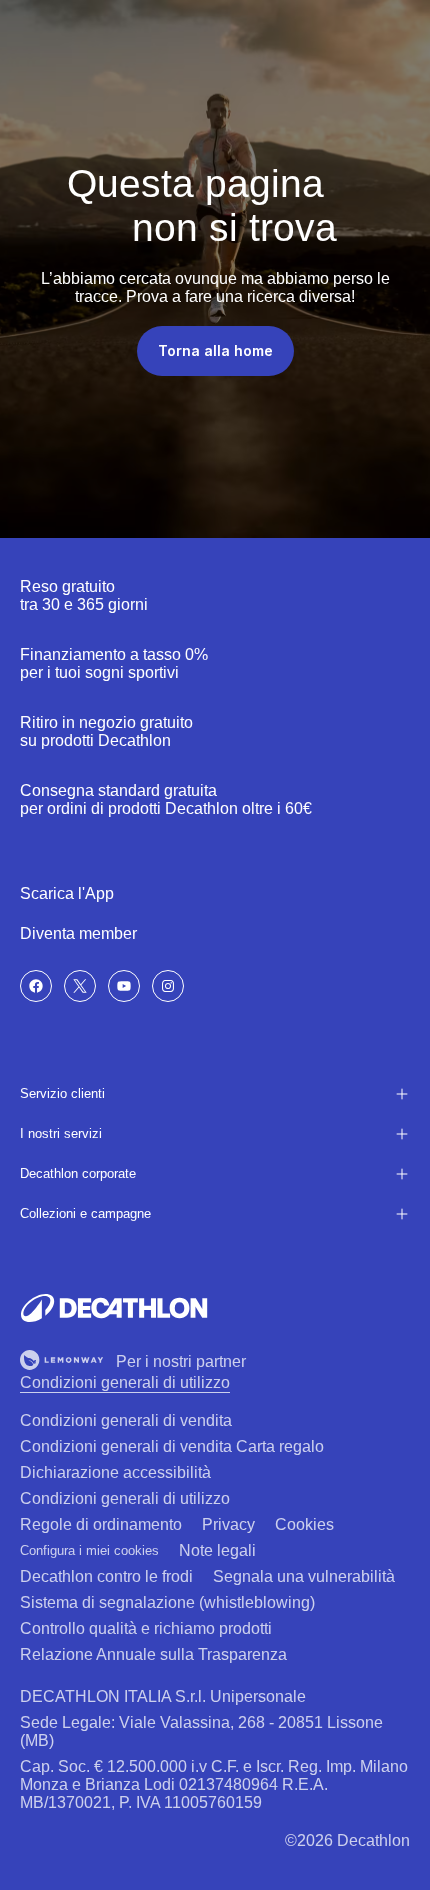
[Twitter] (80, 986)
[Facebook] (36, 986)
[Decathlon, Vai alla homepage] (114, 1308)
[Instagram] (168, 986)
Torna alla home (215, 350)
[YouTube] (124, 986)
